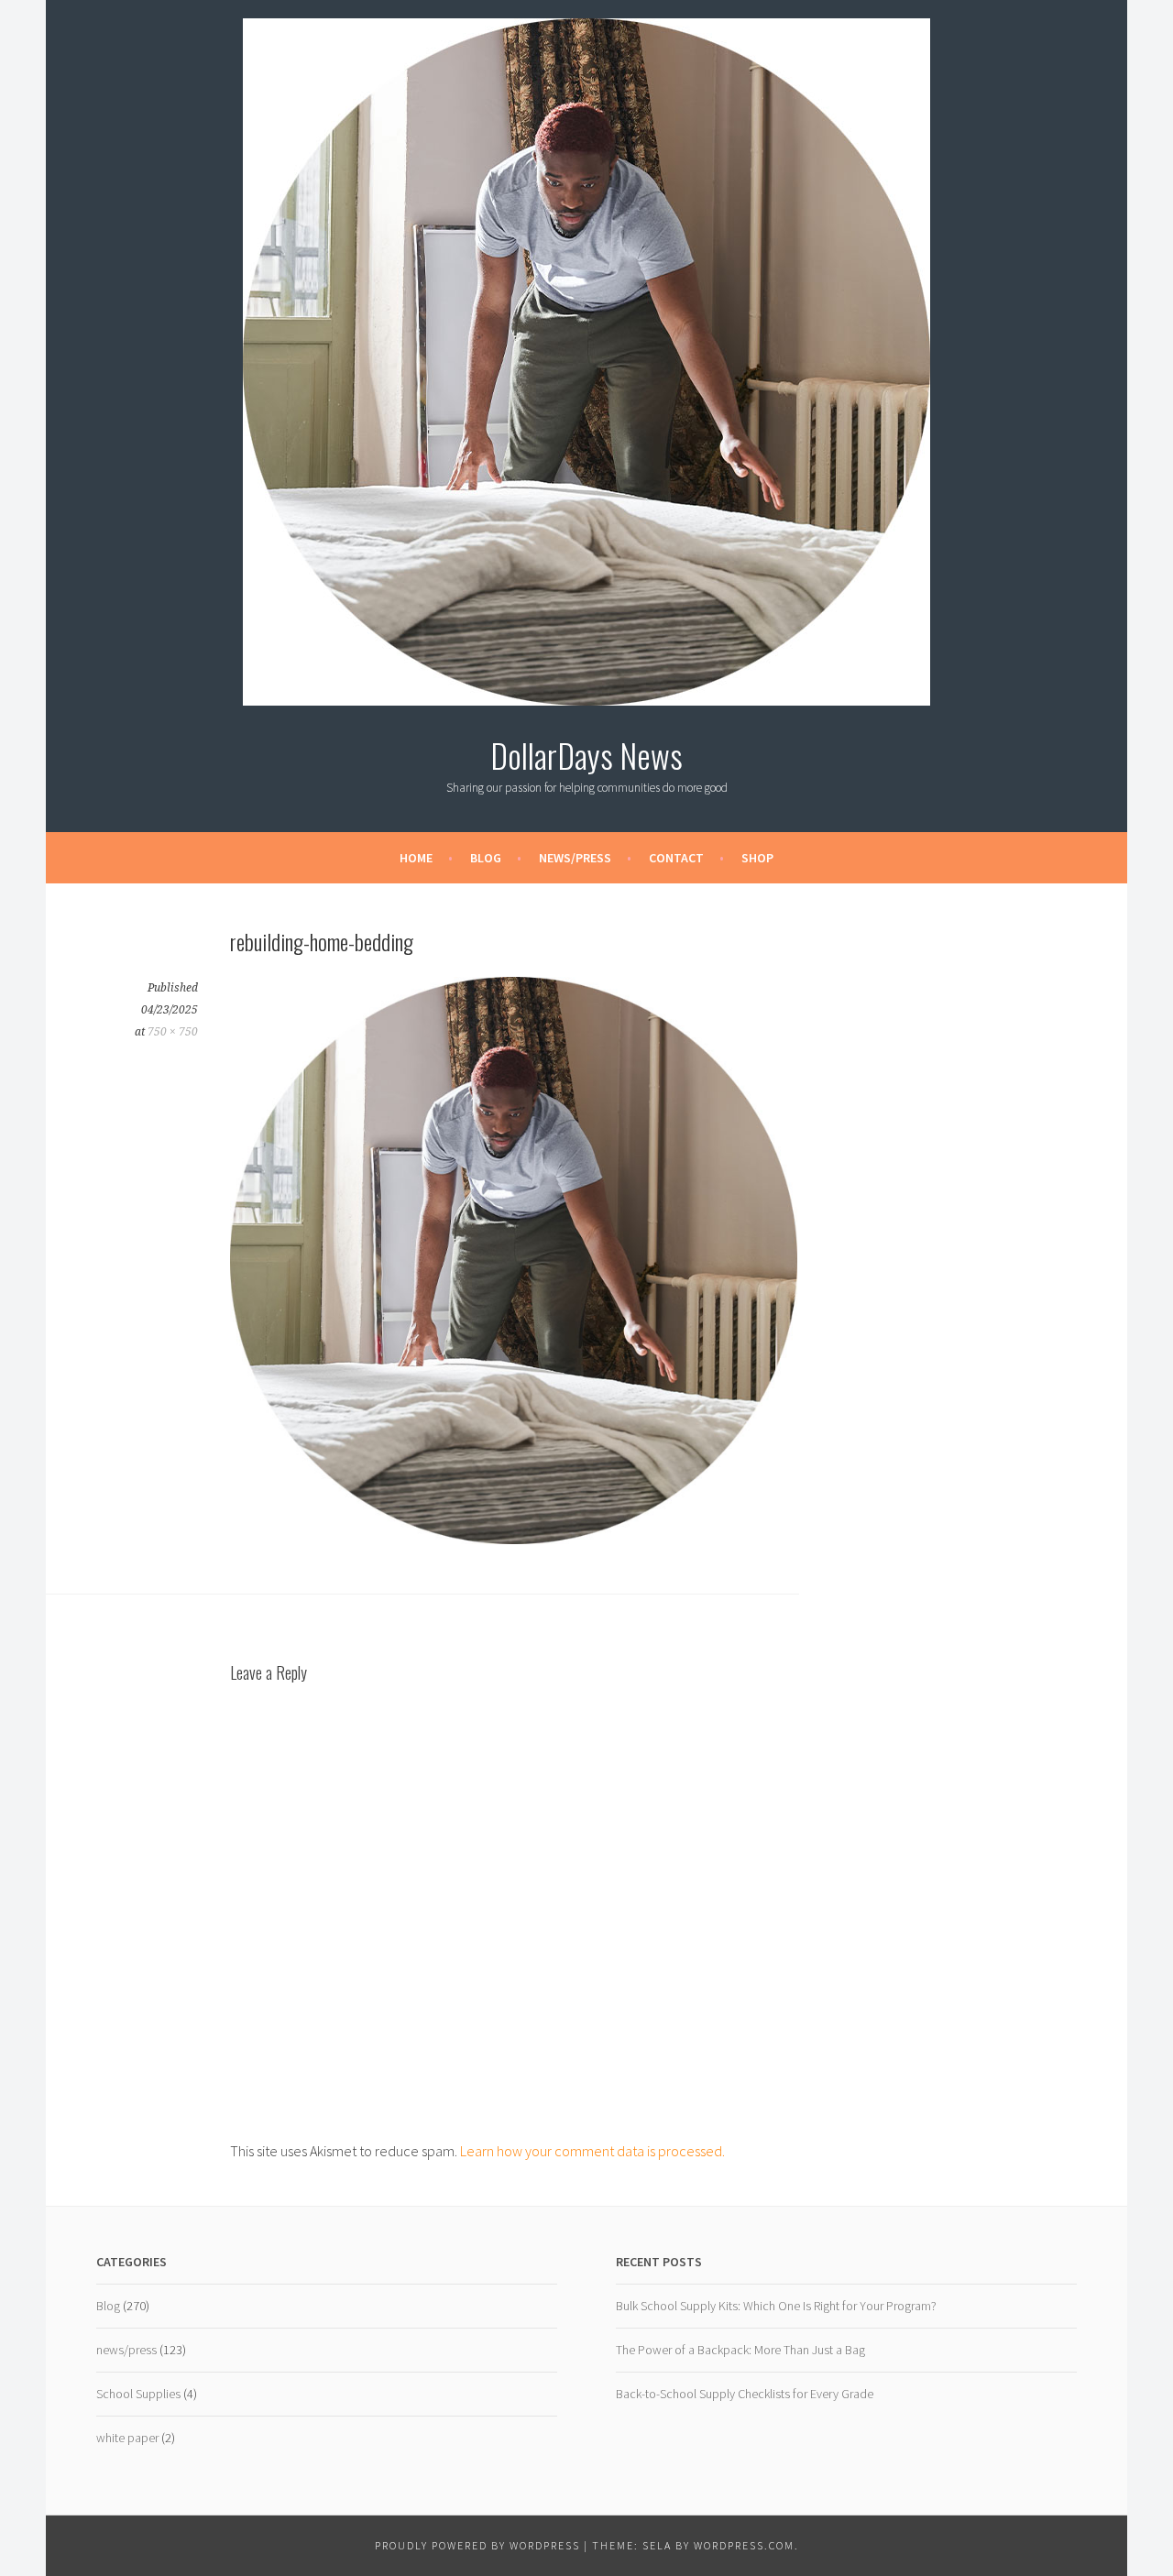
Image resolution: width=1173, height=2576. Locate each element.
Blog (486, 858)
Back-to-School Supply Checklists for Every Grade (745, 2394)
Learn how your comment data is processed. (592, 2151)
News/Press (575, 858)
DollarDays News (586, 755)
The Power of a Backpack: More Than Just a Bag (740, 2350)
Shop (757, 858)
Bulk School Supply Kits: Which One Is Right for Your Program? (776, 2306)
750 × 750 (173, 1032)
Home (416, 858)
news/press (126, 2350)
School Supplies (138, 2394)
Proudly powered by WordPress (477, 2545)
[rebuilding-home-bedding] (514, 1539)
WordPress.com (744, 2545)
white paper (127, 2438)
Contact (676, 858)
